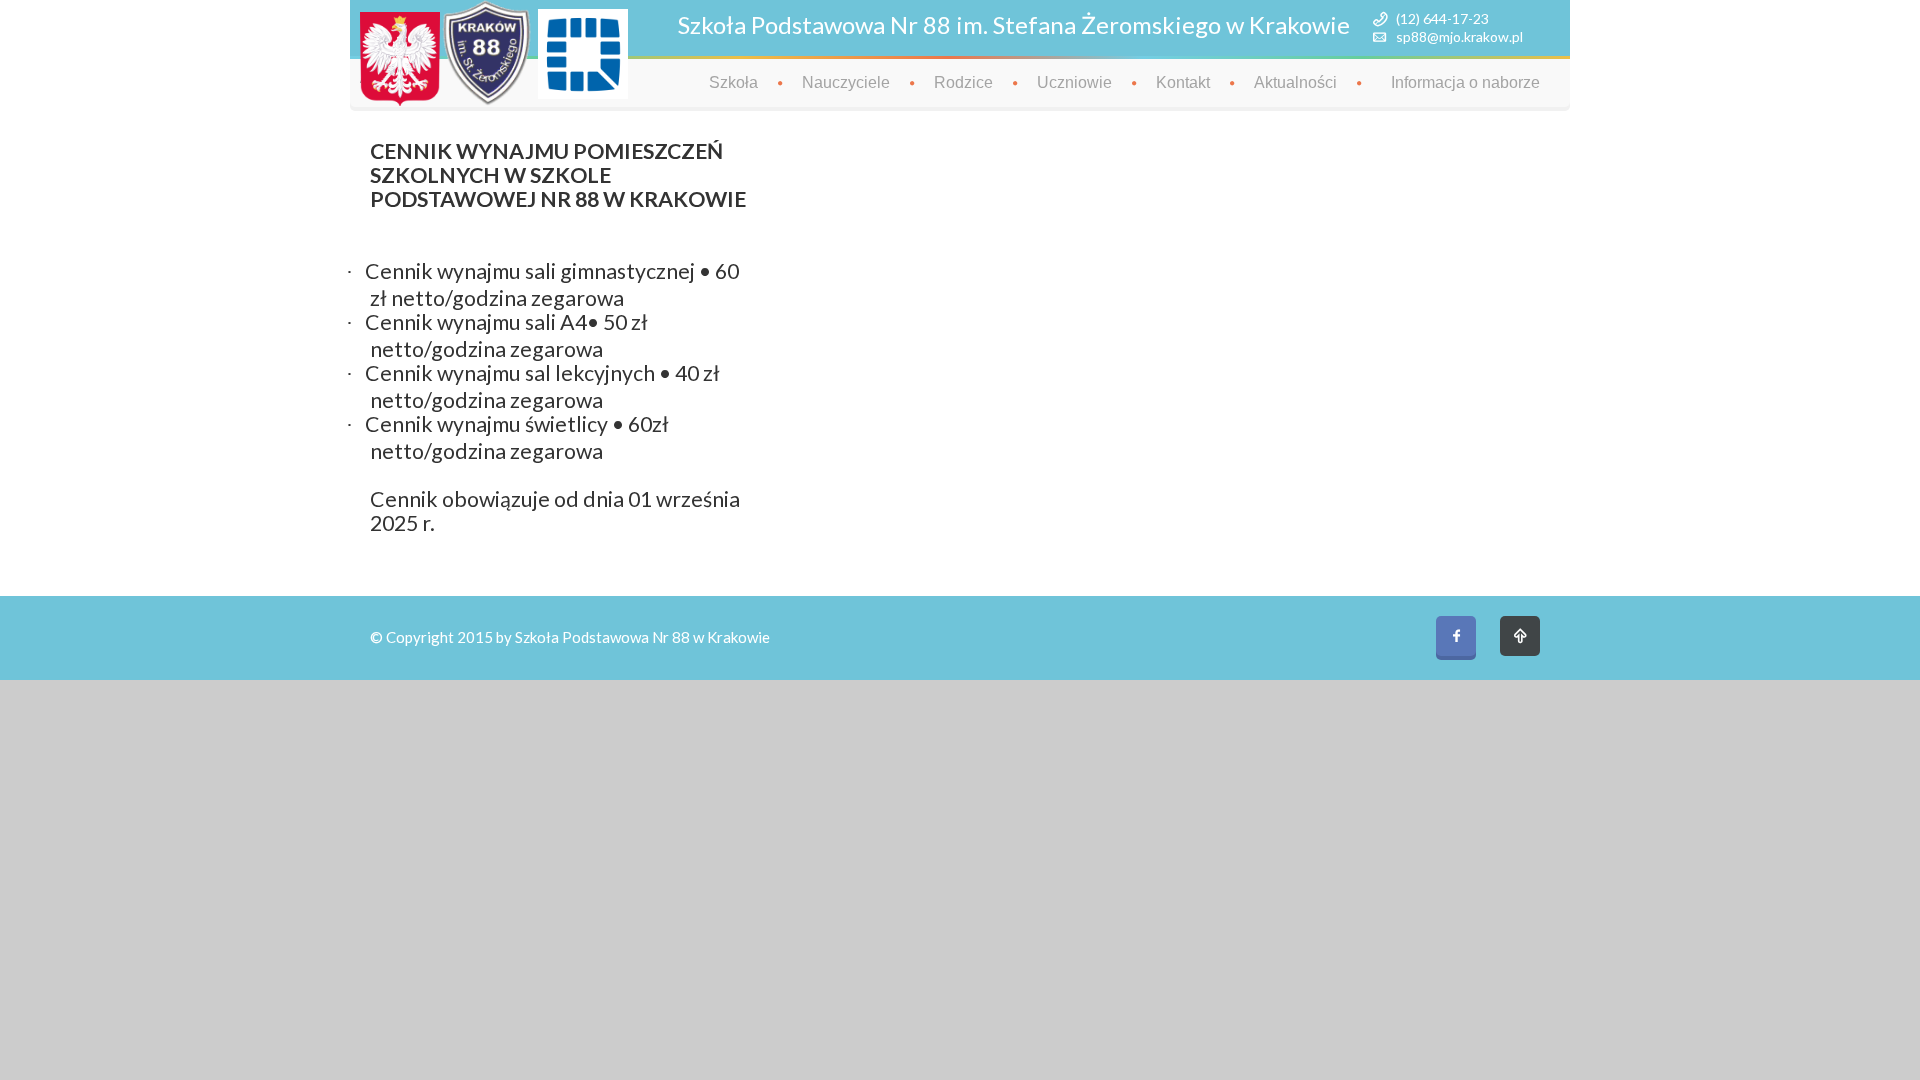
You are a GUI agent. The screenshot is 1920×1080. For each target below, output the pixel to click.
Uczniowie (1074, 82)
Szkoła (733, 82)
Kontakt (1183, 82)
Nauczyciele (846, 82)
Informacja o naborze (1465, 82)
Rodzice (963, 82)
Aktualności (1295, 82)
